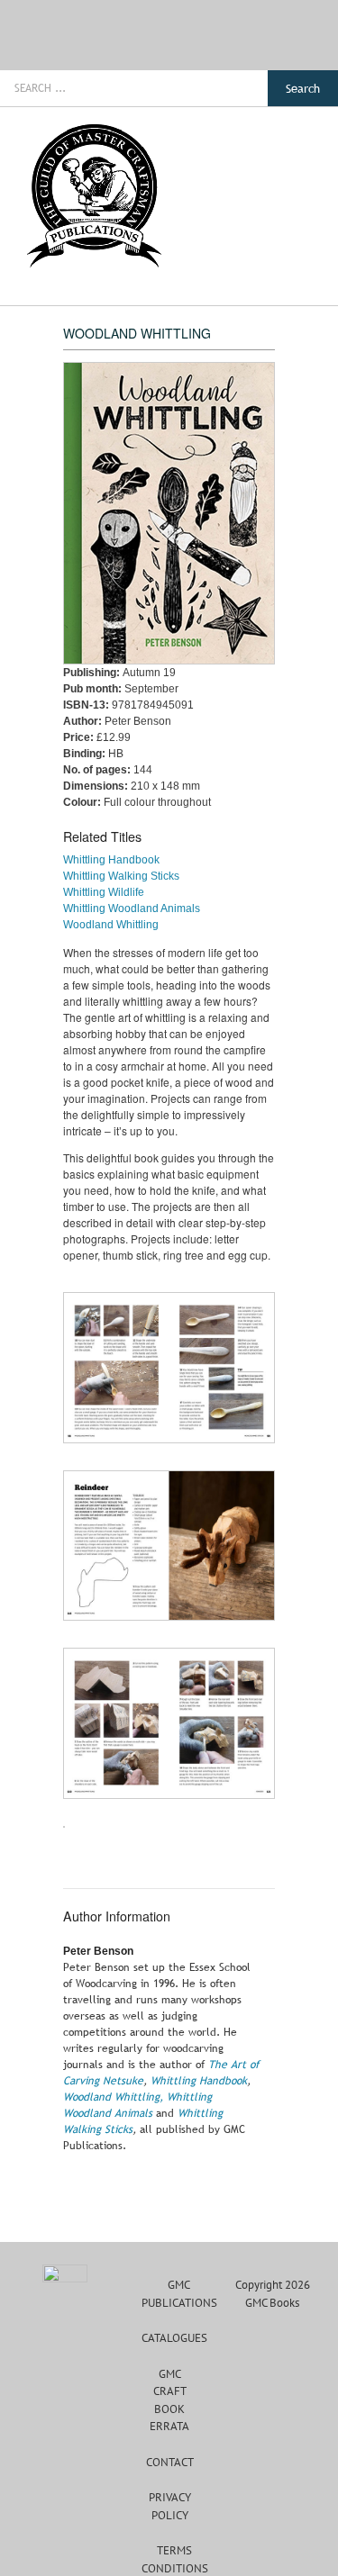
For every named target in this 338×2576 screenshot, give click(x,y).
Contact (170, 2462)
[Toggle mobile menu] (304, 117)
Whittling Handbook (111, 860)
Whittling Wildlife (104, 892)
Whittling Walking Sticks (121, 876)
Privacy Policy (170, 2506)
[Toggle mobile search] (271, 117)
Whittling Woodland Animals (132, 908)
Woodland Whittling (111, 925)
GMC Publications (179, 2294)
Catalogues (174, 2338)
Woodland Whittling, (113, 2097)
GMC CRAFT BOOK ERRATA (169, 2400)
